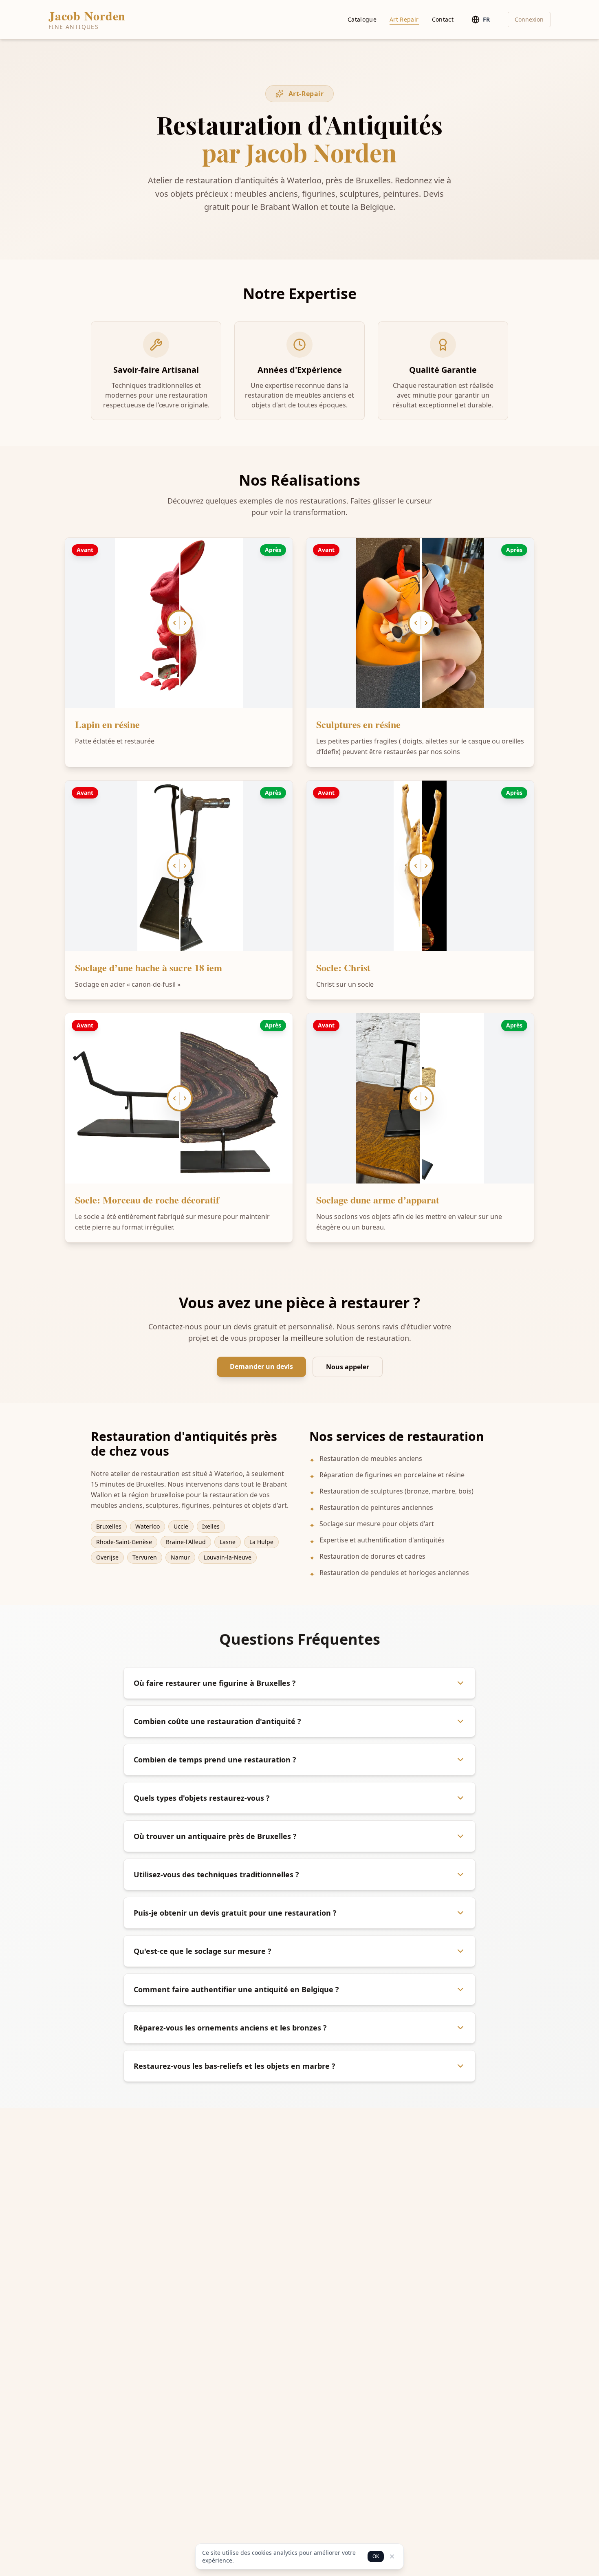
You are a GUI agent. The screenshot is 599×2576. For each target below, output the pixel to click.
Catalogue (362, 19)
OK (376, 2556)
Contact (443, 19)
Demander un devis (261, 1366)
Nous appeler (348, 1367)
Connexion (529, 19)
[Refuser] (392, 2556)
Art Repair (404, 19)
